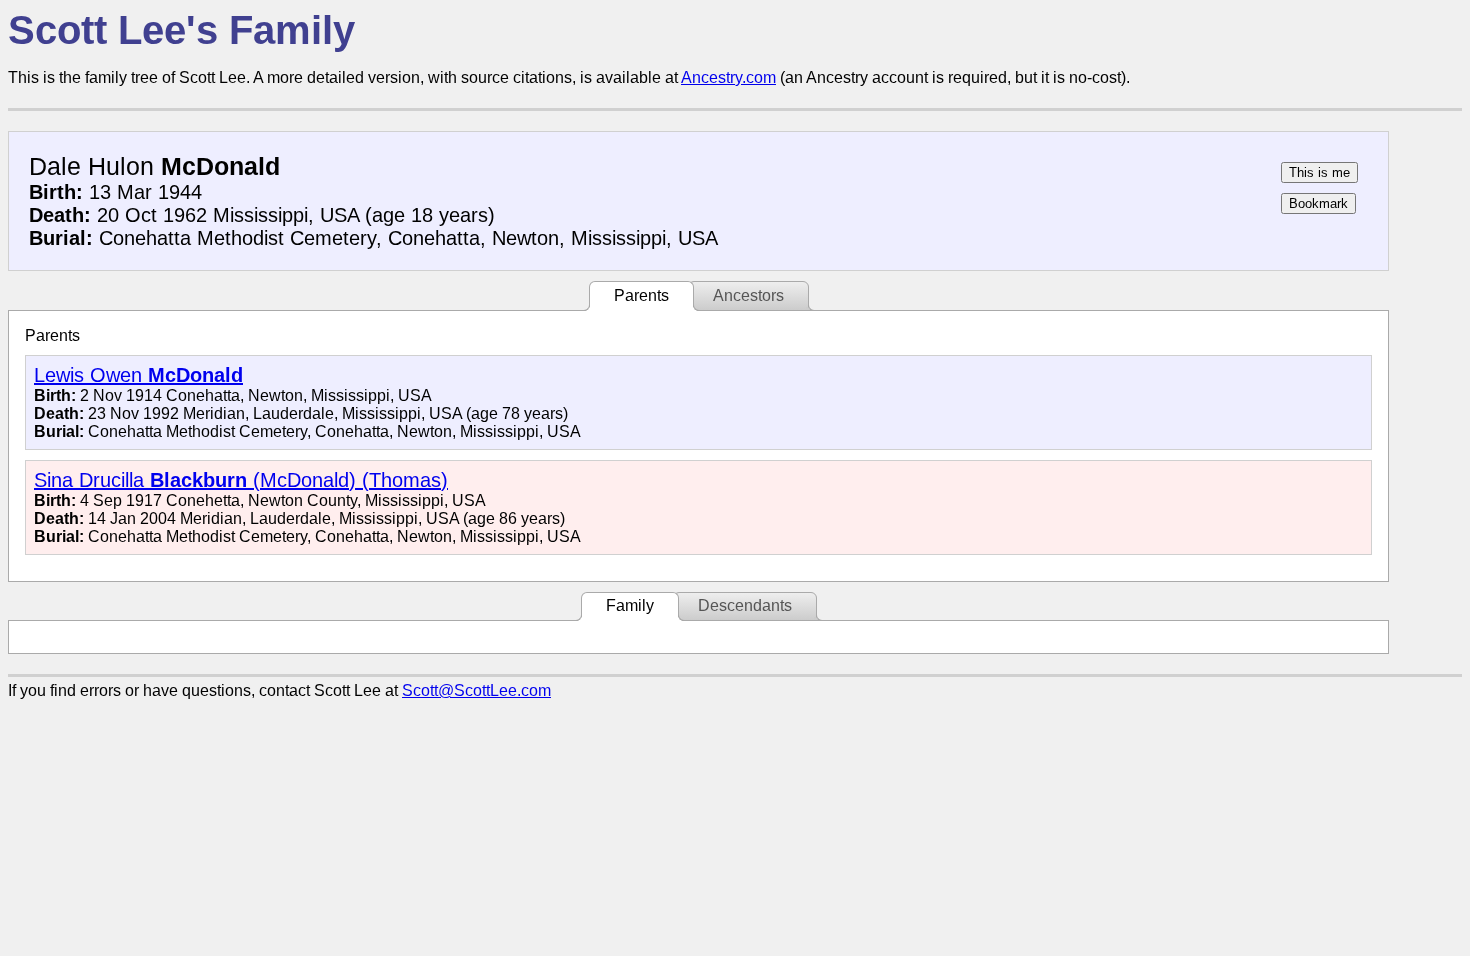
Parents (641, 295)
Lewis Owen (138, 375)
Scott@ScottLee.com (476, 690)
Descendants (745, 605)
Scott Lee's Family (181, 30)
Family (630, 605)
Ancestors (748, 295)
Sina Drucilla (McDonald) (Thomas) (241, 480)
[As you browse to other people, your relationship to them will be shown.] (1319, 172)
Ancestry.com (728, 77)
